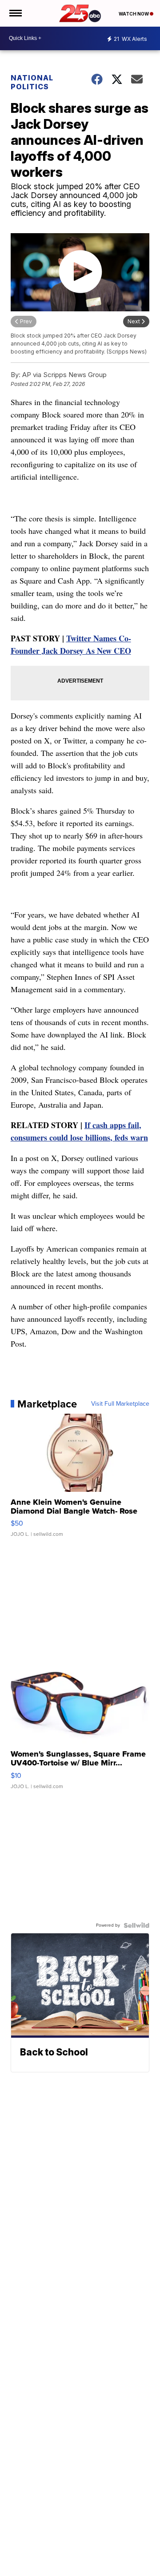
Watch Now (134, 14)
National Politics (32, 82)
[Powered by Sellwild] (136, 1925)
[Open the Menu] (15, 13)
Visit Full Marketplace (120, 1404)
